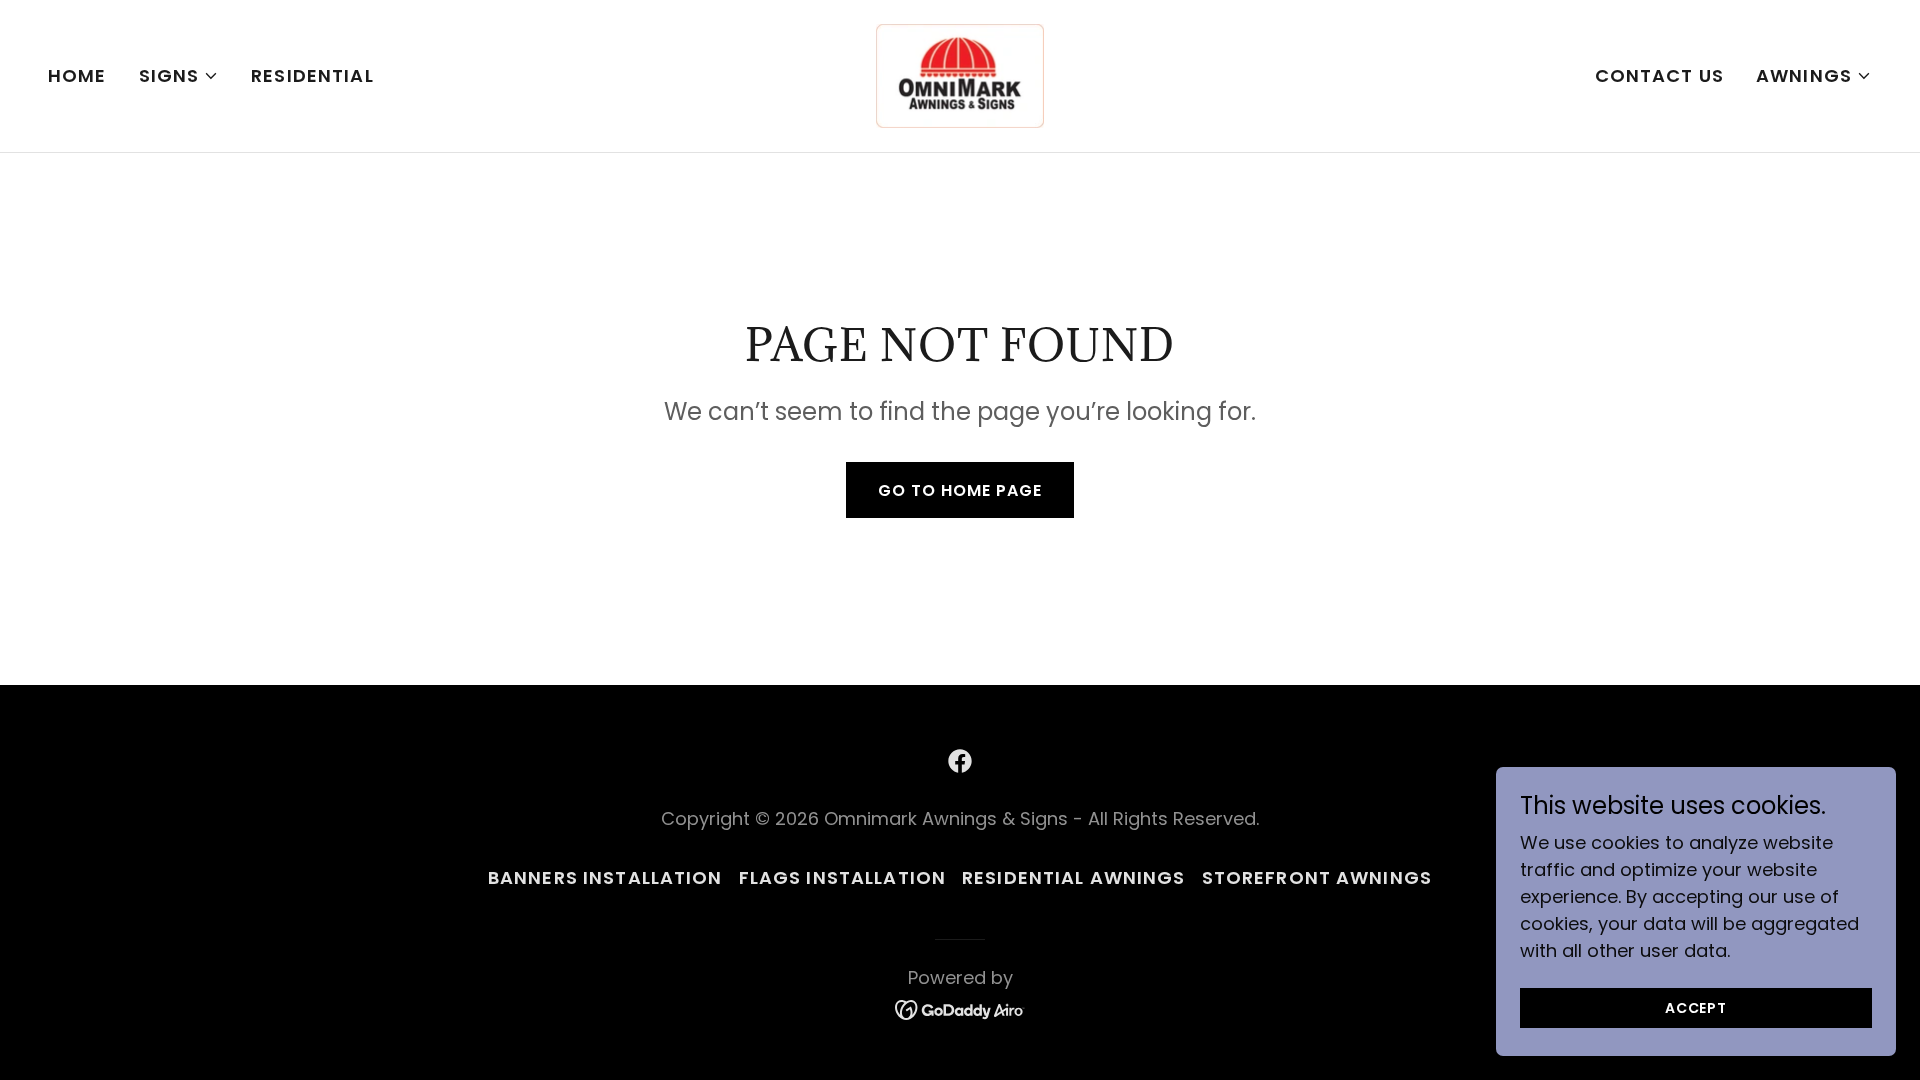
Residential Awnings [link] (1074, 877)
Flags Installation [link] (842, 877)
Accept (1696, 1008)
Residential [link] (312, 75)
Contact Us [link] (1659, 75)
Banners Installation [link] (605, 877)
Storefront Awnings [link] (1317, 877)
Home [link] (77, 75)
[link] (959, 74)
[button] (179, 76)
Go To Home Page (960, 490)
